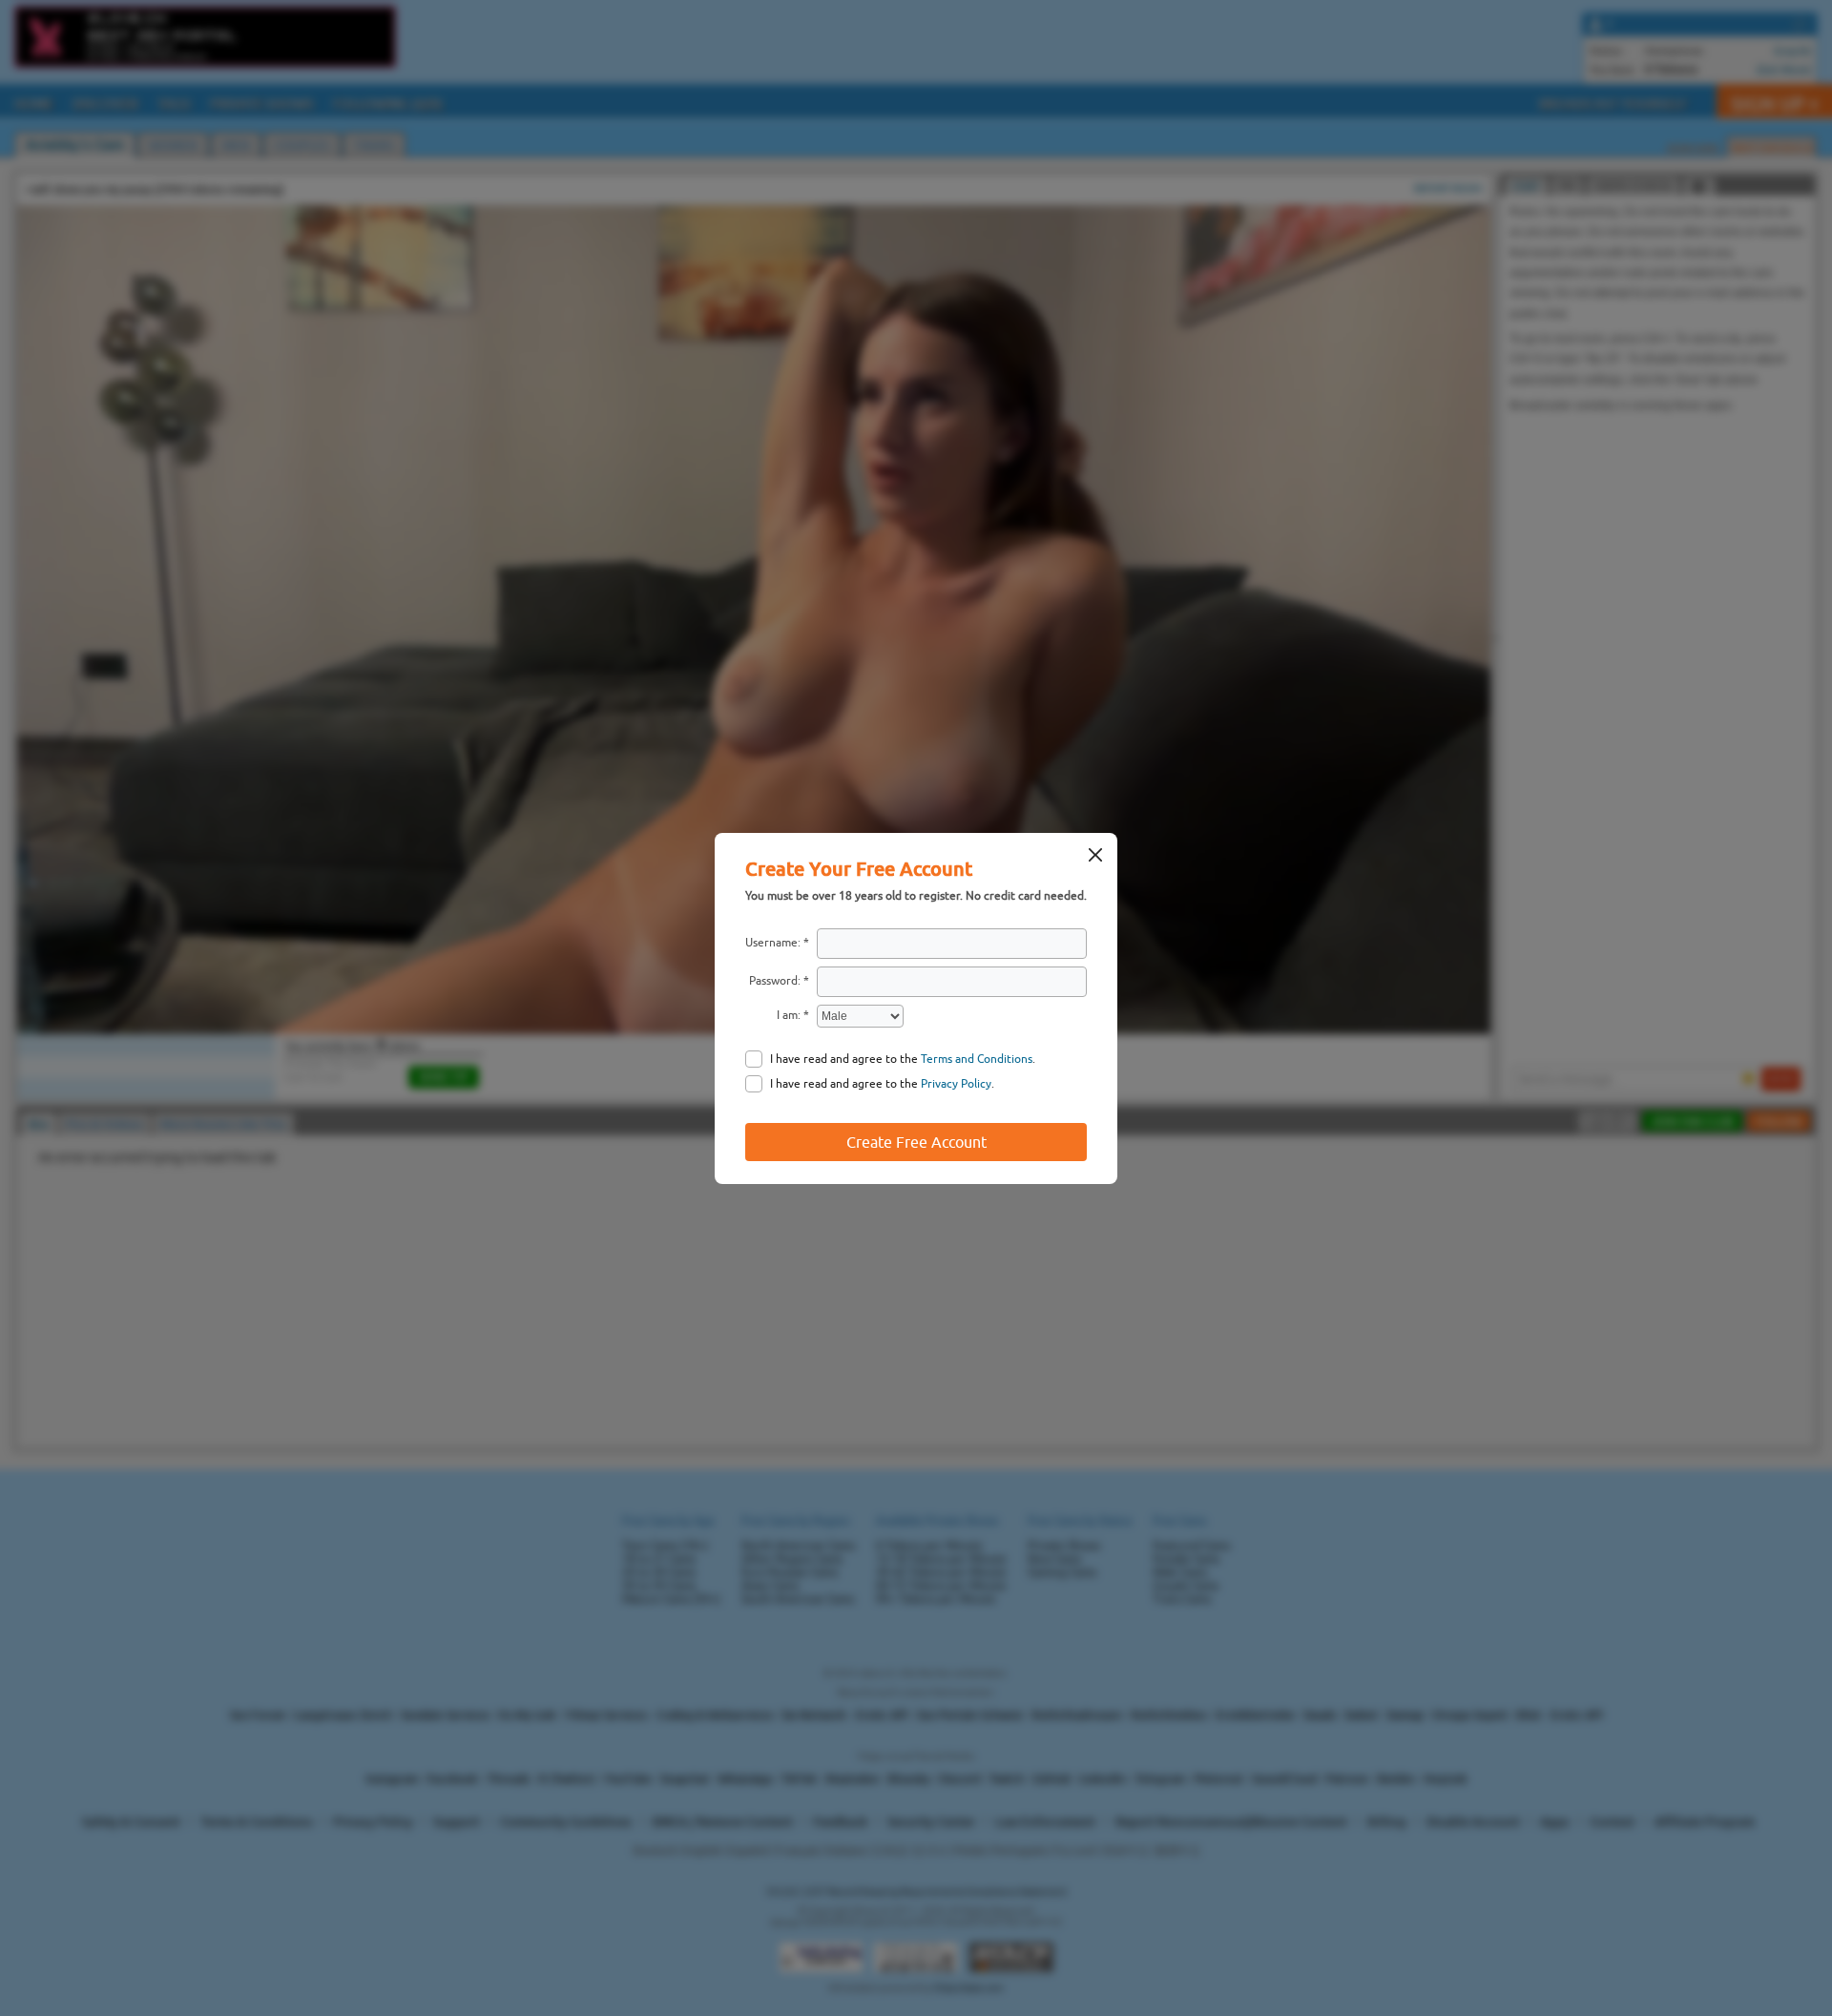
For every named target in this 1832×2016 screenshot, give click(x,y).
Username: (773, 943)
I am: (789, 1015)
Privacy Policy (956, 1084)
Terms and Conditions (977, 1059)
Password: (775, 981)
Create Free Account (916, 1142)
